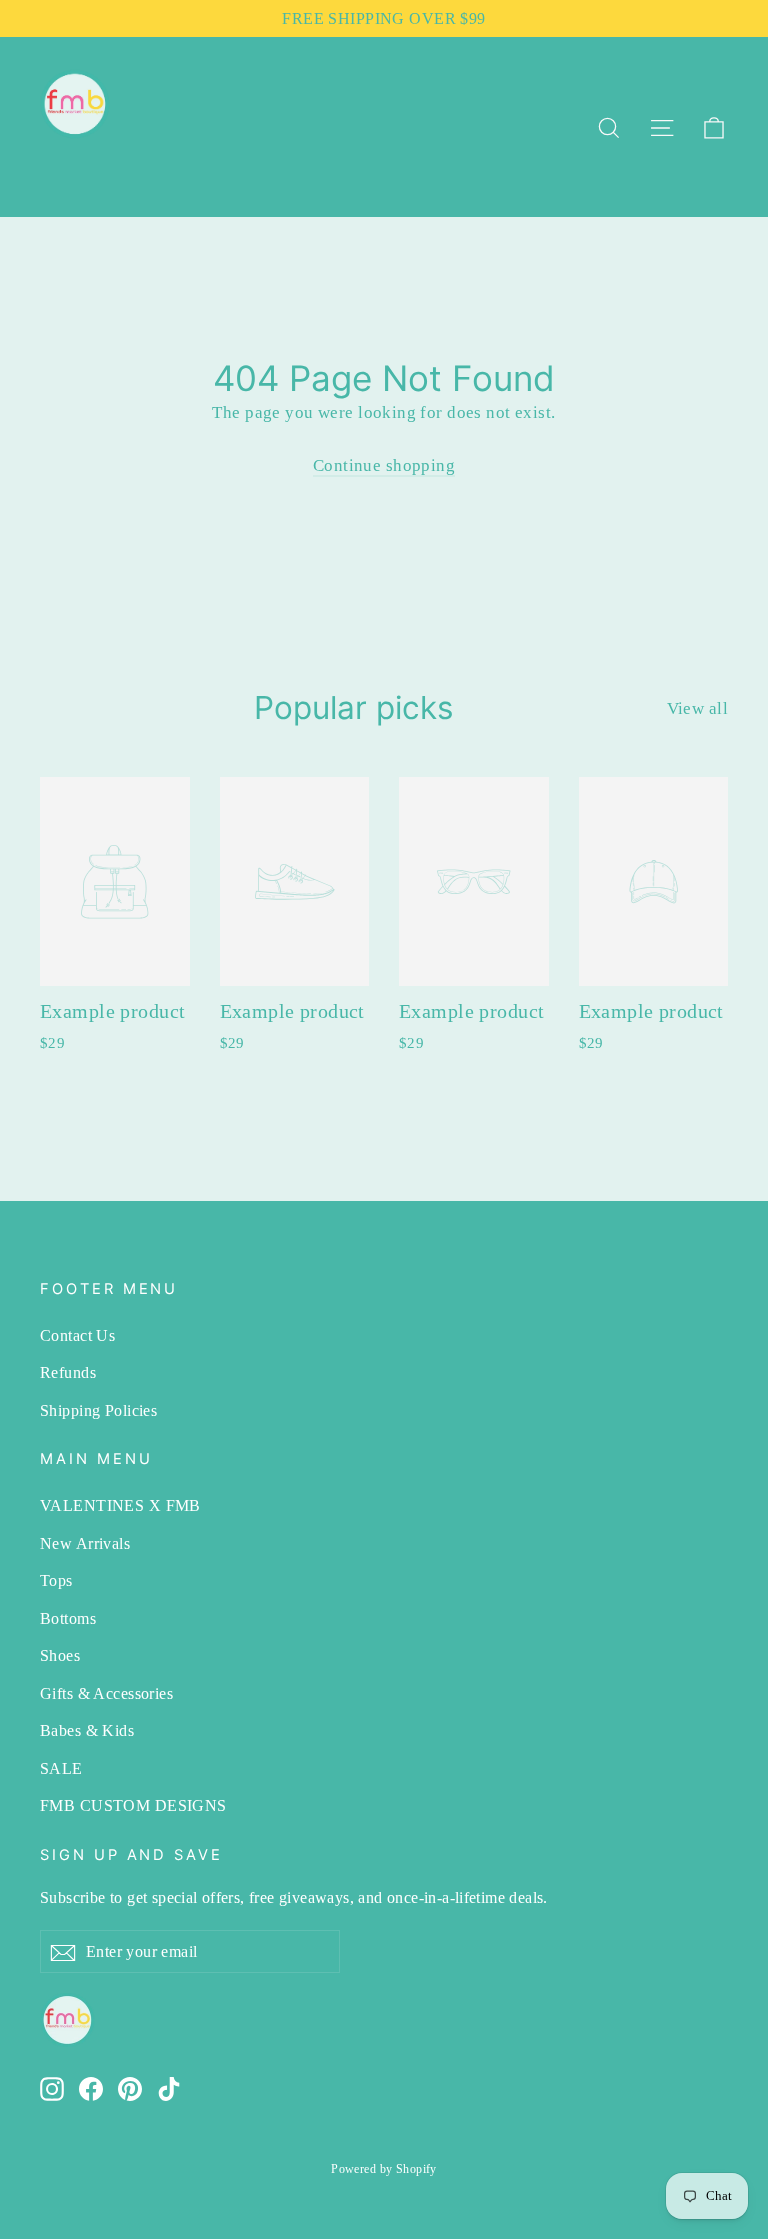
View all (697, 708)
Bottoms (68, 1618)
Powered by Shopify (384, 2169)
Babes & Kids (87, 1730)
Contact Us (77, 1335)
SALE (61, 1768)
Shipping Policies (98, 1410)
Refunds (68, 1372)
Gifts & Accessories (106, 1693)
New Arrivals (85, 1543)
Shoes (60, 1655)
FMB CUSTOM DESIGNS (133, 1805)
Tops (56, 1580)
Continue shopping (384, 465)
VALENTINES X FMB (120, 1505)
